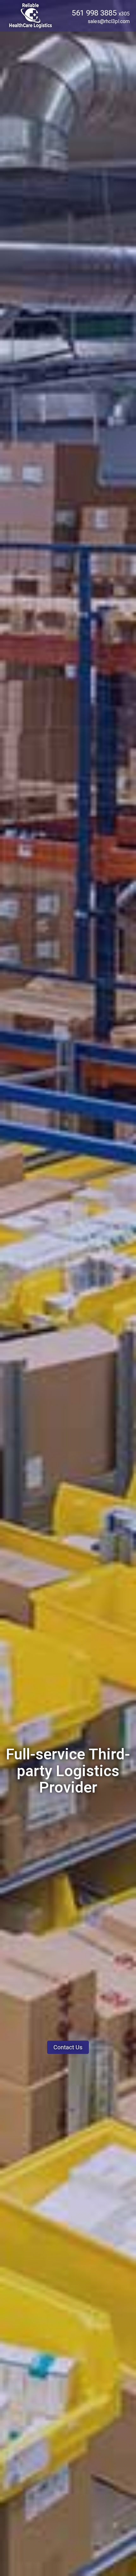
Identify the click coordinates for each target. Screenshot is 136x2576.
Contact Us (68, 2047)
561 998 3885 (101, 13)
